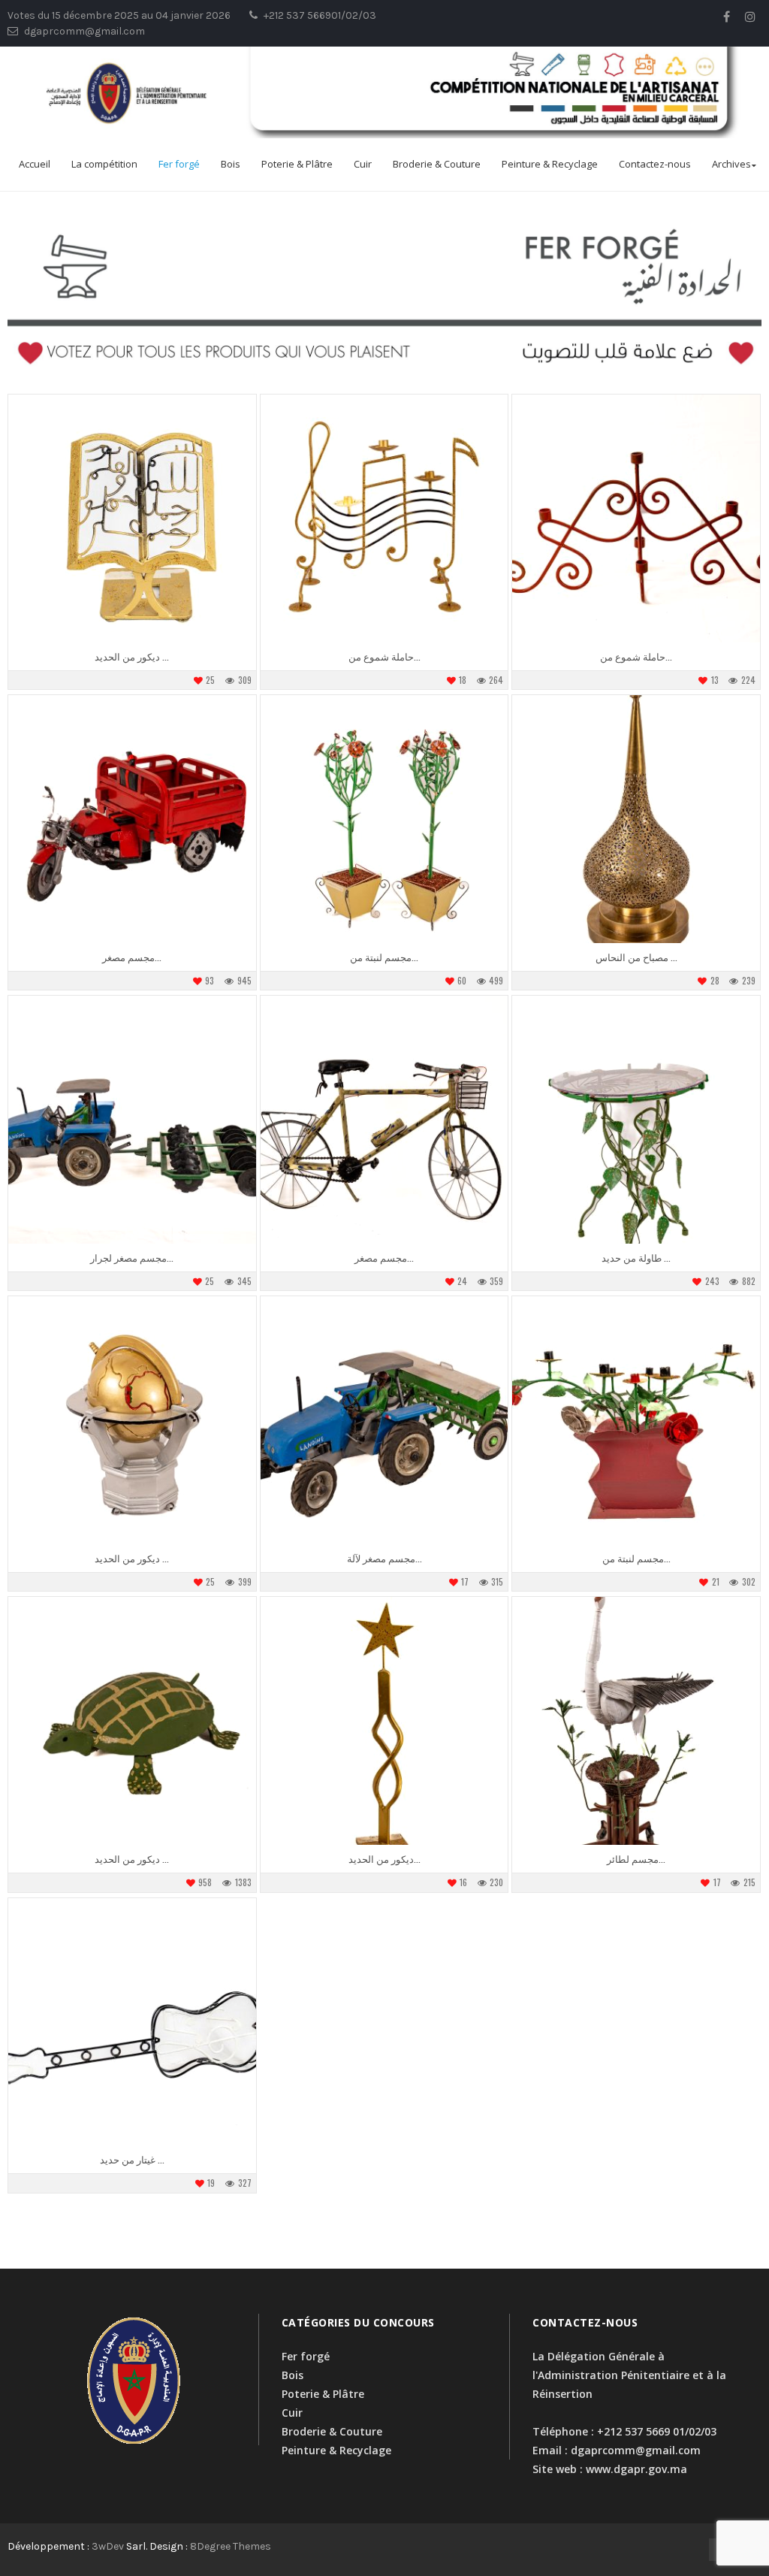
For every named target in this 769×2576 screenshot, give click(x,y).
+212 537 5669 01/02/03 (657, 2431)
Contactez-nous (655, 164)
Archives (731, 164)
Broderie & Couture (437, 164)
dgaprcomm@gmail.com (636, 2450)
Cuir (363, 164)
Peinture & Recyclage (550, 164)
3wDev (108, 2546)
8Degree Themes (231, 2546)
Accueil (35, 164)
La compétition (104, 164)
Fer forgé (179, 164)
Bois (231, 164)
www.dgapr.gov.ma (636, 2469)
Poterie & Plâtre (297, 164)
